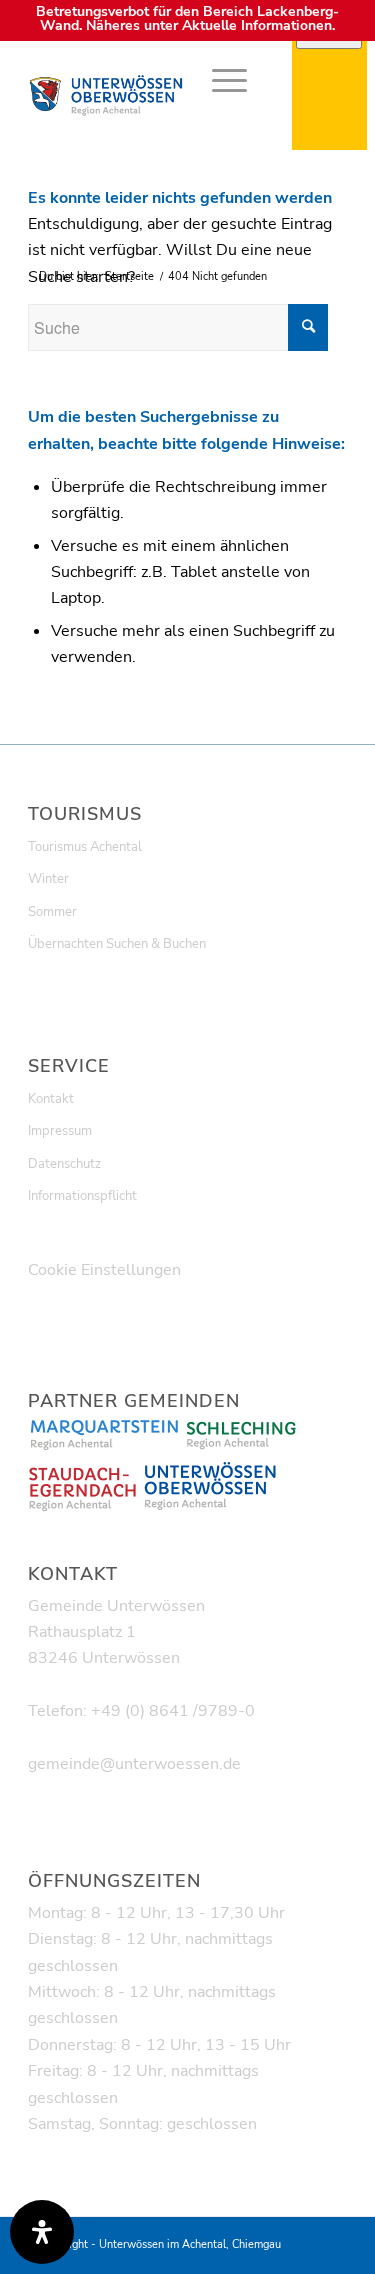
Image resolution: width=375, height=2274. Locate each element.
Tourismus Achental (85, 847)
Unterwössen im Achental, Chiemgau (190, 2244)
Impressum (60, 1131)
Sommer (52, 912)
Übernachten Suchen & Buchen (117, 944)
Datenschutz (64, 1164)
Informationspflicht (82, 1196)
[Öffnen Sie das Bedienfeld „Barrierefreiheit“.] (42, 2232)
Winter (48, 879)
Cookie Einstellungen (104, 1270)
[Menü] (219, 80)
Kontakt (51, 1099)
